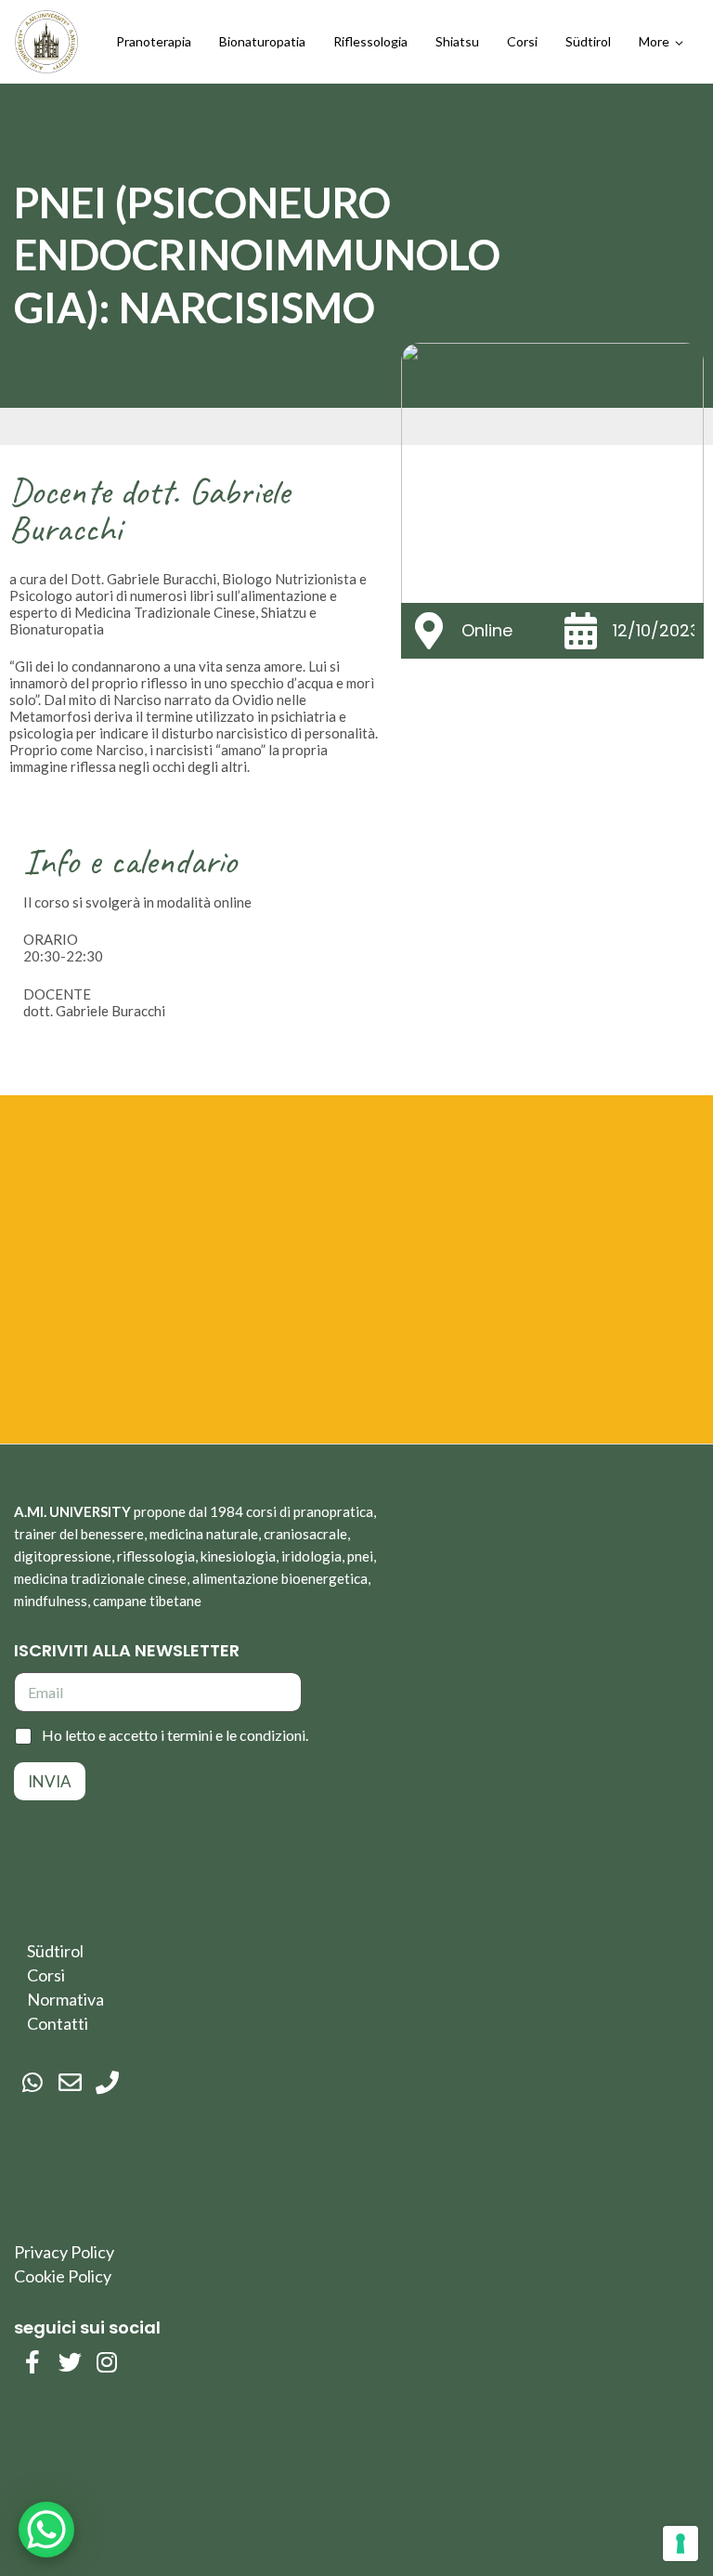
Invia (50, 1781)
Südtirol (55, 1951)
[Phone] (107, 2083)
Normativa (65, 1999)
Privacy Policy (64, 2252)
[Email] (70, 2083)
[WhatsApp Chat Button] (46, 2530)
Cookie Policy (63, 2276)
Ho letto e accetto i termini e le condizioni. (175, 1735)
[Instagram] (107, 2362)
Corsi (46, 1975)
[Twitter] (70, 2362)
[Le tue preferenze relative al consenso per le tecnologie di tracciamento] (681, 2543)
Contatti (58, 2023)
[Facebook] (32, 2362)
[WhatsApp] (32, 2083)
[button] (661, 42)
